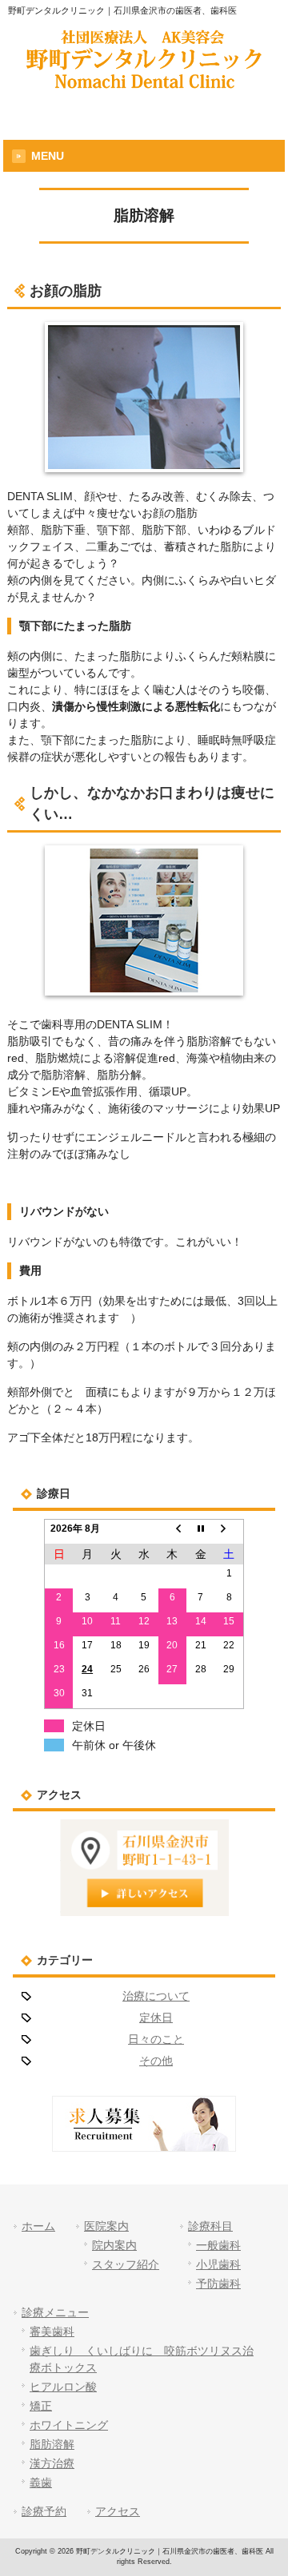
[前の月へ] (172, 1532)
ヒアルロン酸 (63, 2387)
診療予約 (44, 2511)
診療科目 (210, 2226)
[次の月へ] (229, 1532)
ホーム (38, 2226)
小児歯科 (218, 2264)
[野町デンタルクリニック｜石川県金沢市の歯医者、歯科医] (144, 83)
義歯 (41, 2483)
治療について (156, 1996)
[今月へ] (200, 1532)
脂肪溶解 (52, 2444)
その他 (156, 2061)
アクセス (118, 2511)
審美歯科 (52, 2332)
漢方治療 (52, 2463)
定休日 (156, 2017)
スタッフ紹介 (126, 2264)
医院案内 (106, 2226)
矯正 (41, 2406)
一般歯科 (218, 2245)
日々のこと (156, 2039)
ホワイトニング (69, 2425)
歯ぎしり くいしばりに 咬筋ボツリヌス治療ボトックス (142, 2359)
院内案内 (114, 2245)
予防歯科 (218, 2284)
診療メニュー (55, 2312)
